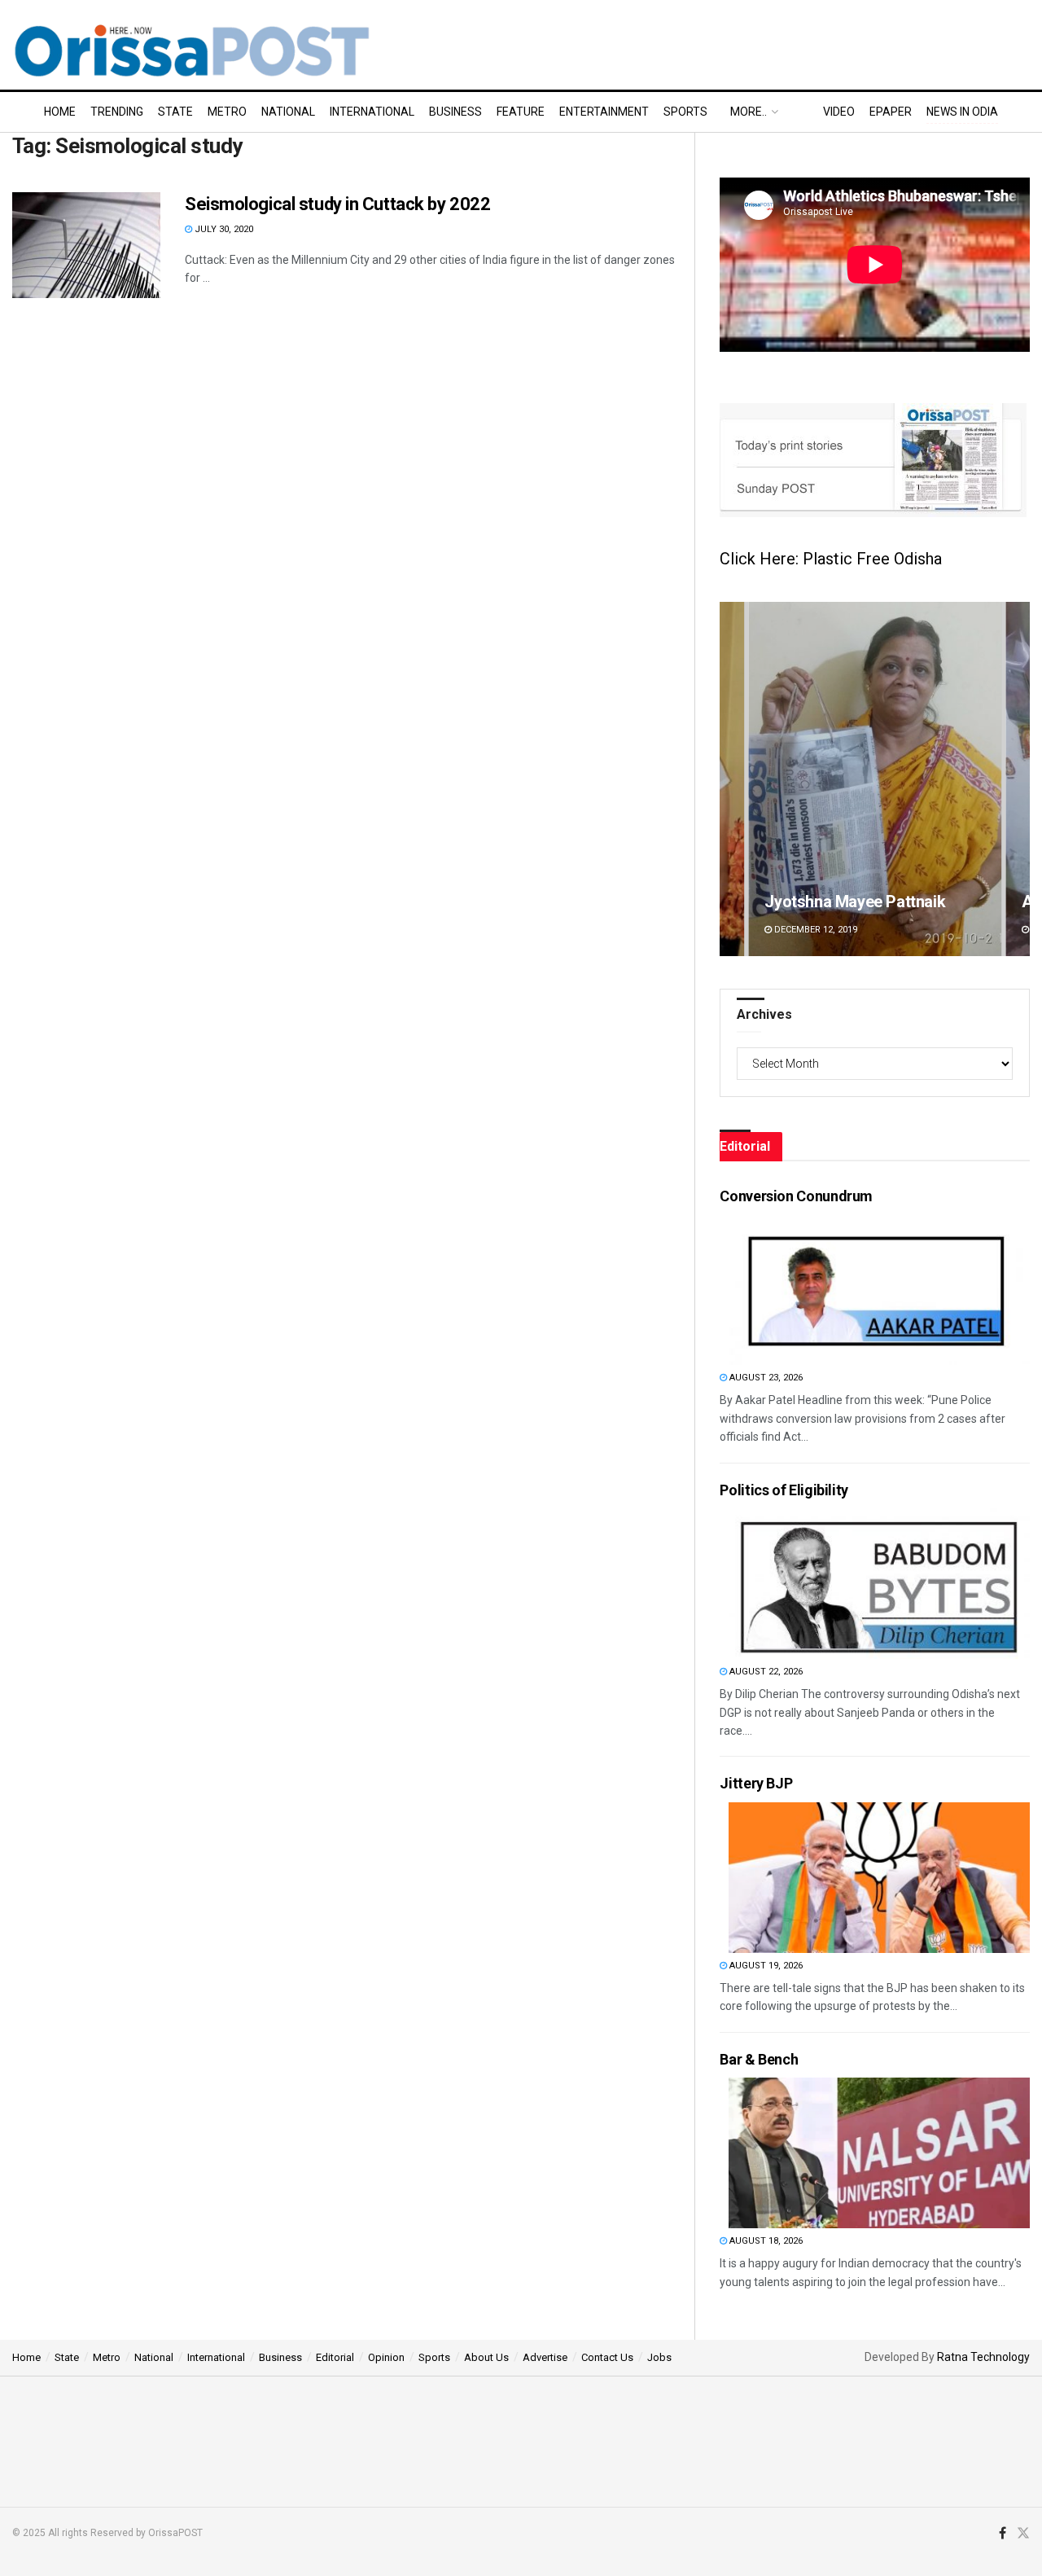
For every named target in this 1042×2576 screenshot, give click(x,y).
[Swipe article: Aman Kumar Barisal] (875, 779)
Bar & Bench (759, 2059)
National (288, 112)
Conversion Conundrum (796, 1196)
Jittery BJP (756, 1783)
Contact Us (607, 2357)
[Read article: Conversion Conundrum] (879, 1290)
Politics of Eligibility (784, 1490)
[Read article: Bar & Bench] (879, 2153)
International (372, 112)
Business (455, 112)
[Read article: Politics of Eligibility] (879, 1584)
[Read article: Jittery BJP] (879, 1878)
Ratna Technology (983, 2357)
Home (60, 112)
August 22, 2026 (765, 1672)
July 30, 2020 (223, 229)
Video (839, 112)
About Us (486, 2357)
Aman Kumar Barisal (837, 902)
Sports (685, 112)
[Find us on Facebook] (1003, 2534)
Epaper (891, 112)
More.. (749, 112)
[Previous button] (732, 779)
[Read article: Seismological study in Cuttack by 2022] (86, 245)
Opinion (386, 2357)
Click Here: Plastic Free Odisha (831, 559)
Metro (227, 112)
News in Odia (962, 112)
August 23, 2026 (765, 1378)
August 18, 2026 (765, 2241)
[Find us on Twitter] (1023, 2534)
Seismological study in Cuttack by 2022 (337, 204)
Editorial (335, 2357)
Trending (117, 112)
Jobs (659, 2357)
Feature (521, 112)
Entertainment (604, 112)
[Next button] (1018, 779)
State (175, 112)
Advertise (545, 2357)
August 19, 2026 (765, 1966)
